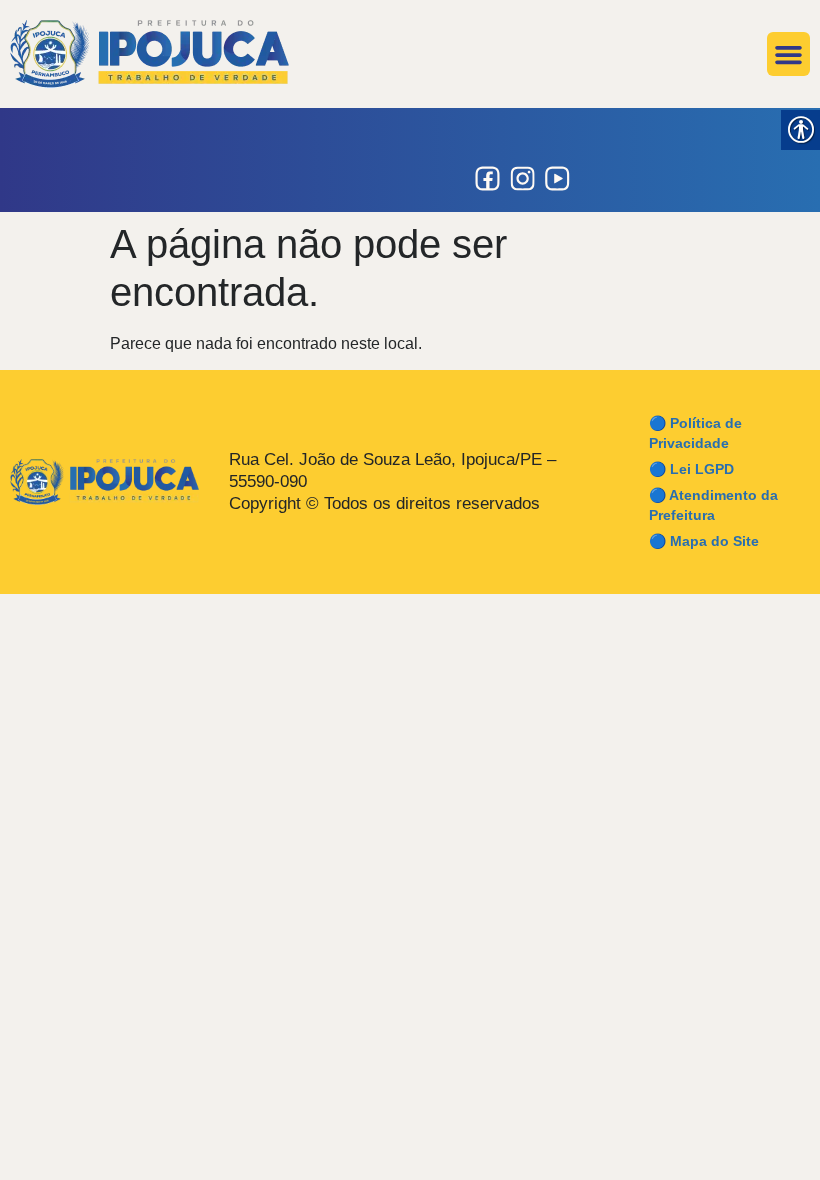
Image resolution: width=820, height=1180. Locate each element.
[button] (789, 54)
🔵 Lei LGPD (691, 469)
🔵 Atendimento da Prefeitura (713, 505)
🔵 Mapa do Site (704, 541)
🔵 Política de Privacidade (695, 433)
